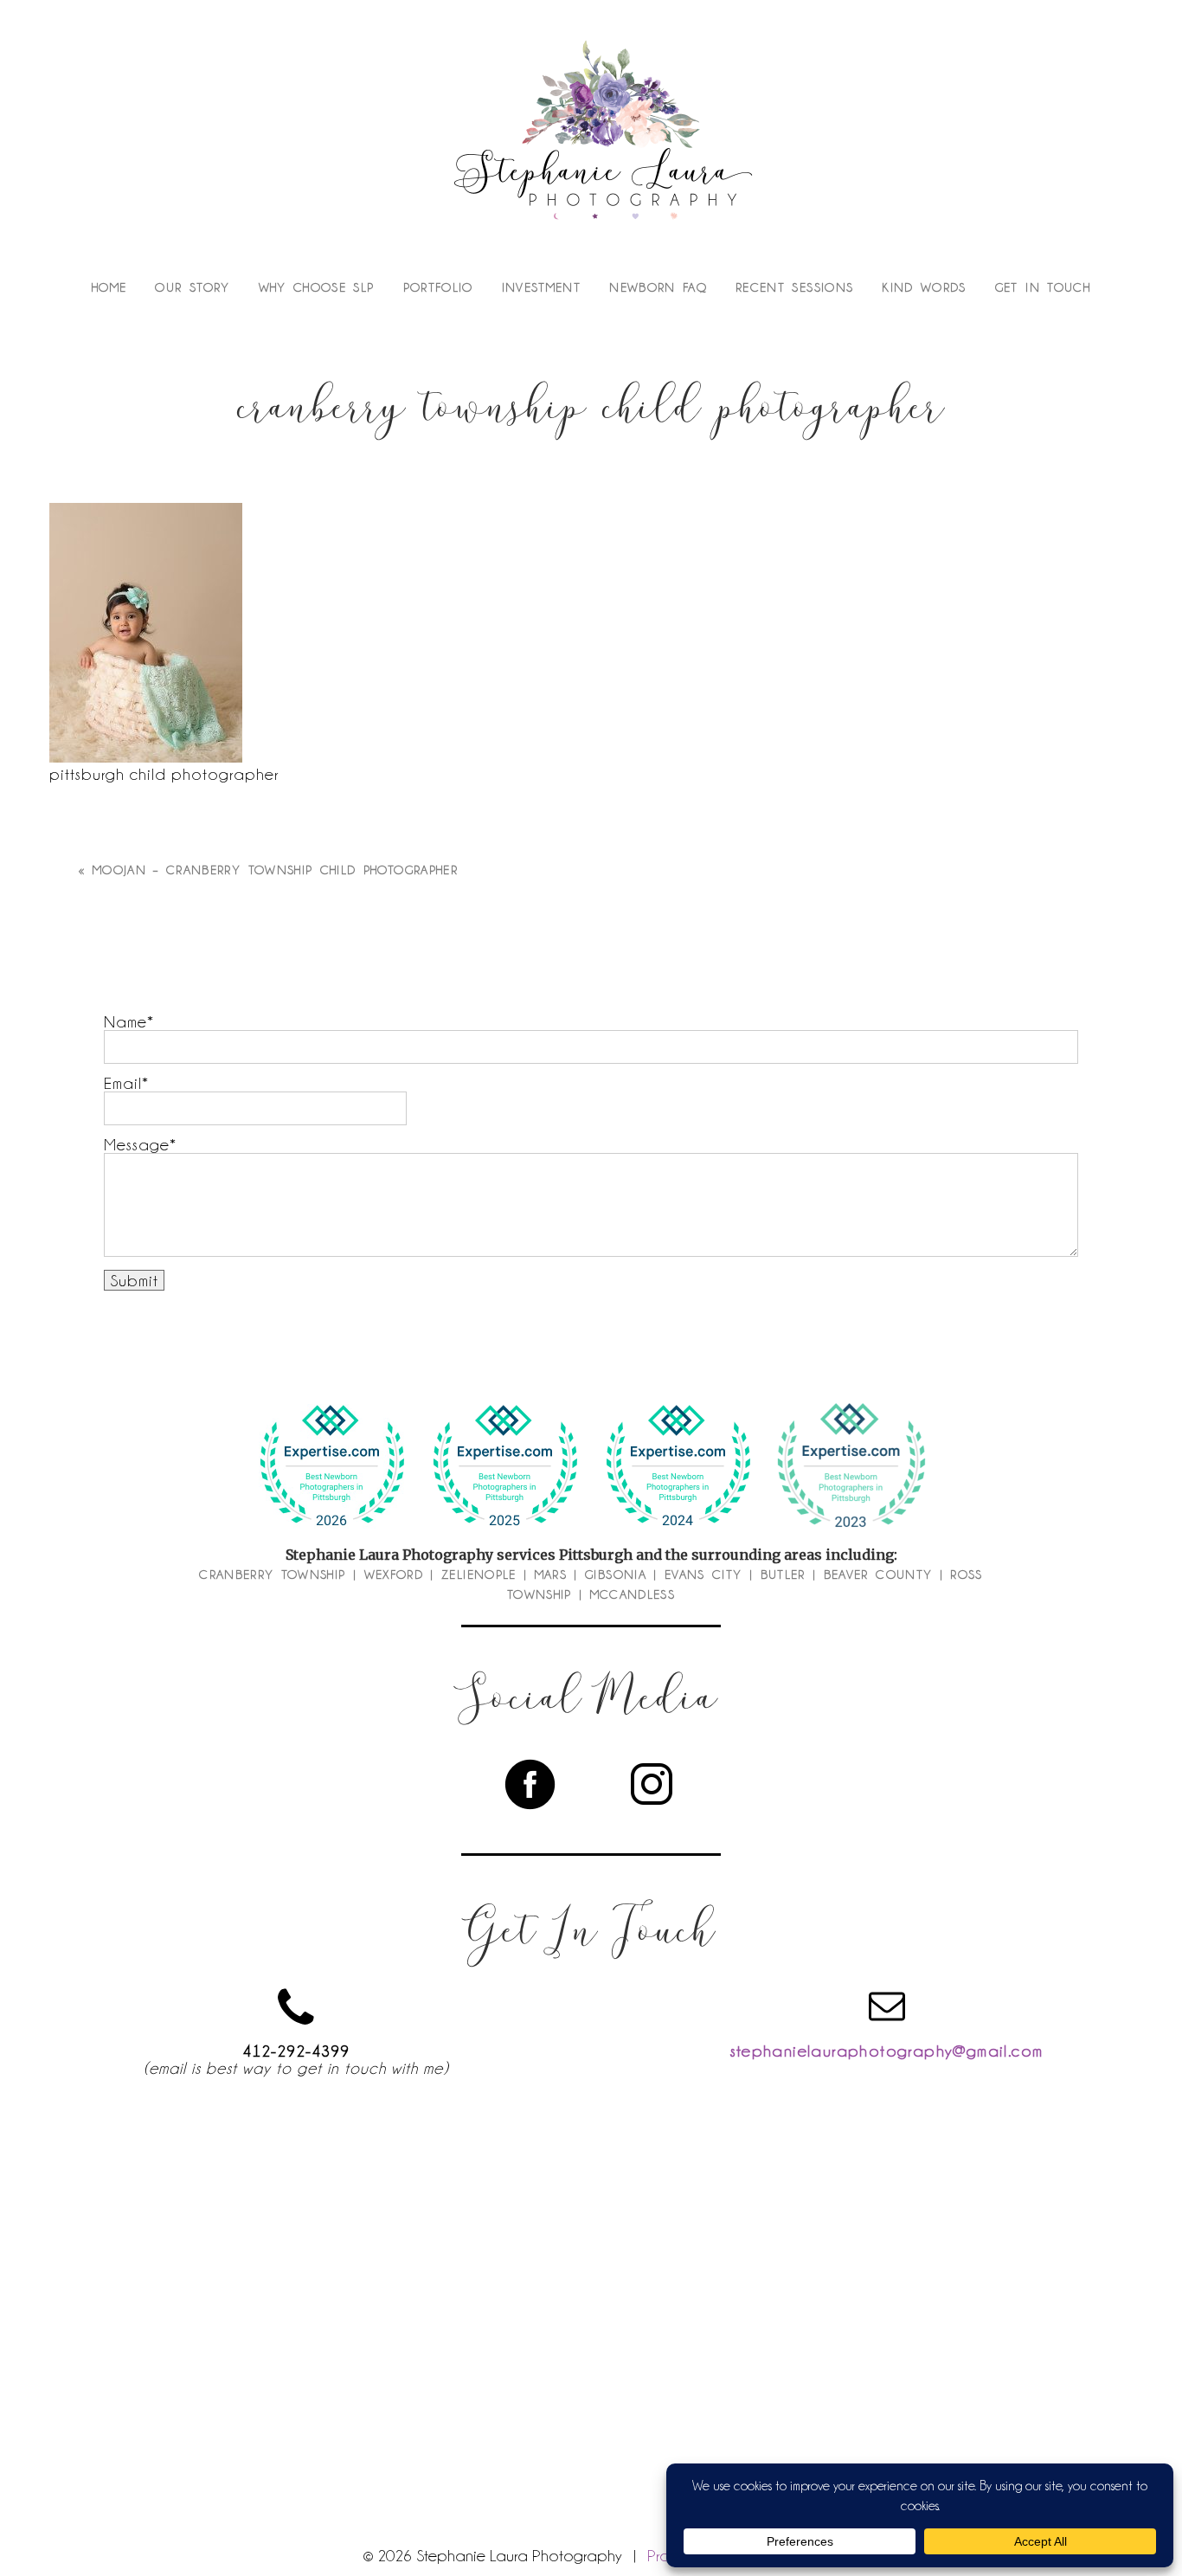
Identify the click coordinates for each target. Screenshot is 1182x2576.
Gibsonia (616, 1575)
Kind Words (924, 287)
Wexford (394, 1575)
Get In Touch (1043, 287)
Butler (783, 1575)
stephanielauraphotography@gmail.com (887, 2051)
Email (123, 1083)
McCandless (633, 1594)
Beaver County (878, 1575)
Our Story (192, 287)
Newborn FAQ (658, 287)
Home (109, 287)
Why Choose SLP (317, 287)
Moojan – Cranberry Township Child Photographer (275, 870)
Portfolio (438, 287)
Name (125, 1021)
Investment (542, 287)
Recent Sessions (794, 287)
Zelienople (479, 1575)
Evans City (703, 1575)
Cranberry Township (272, 1575)
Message (137, 1144)
